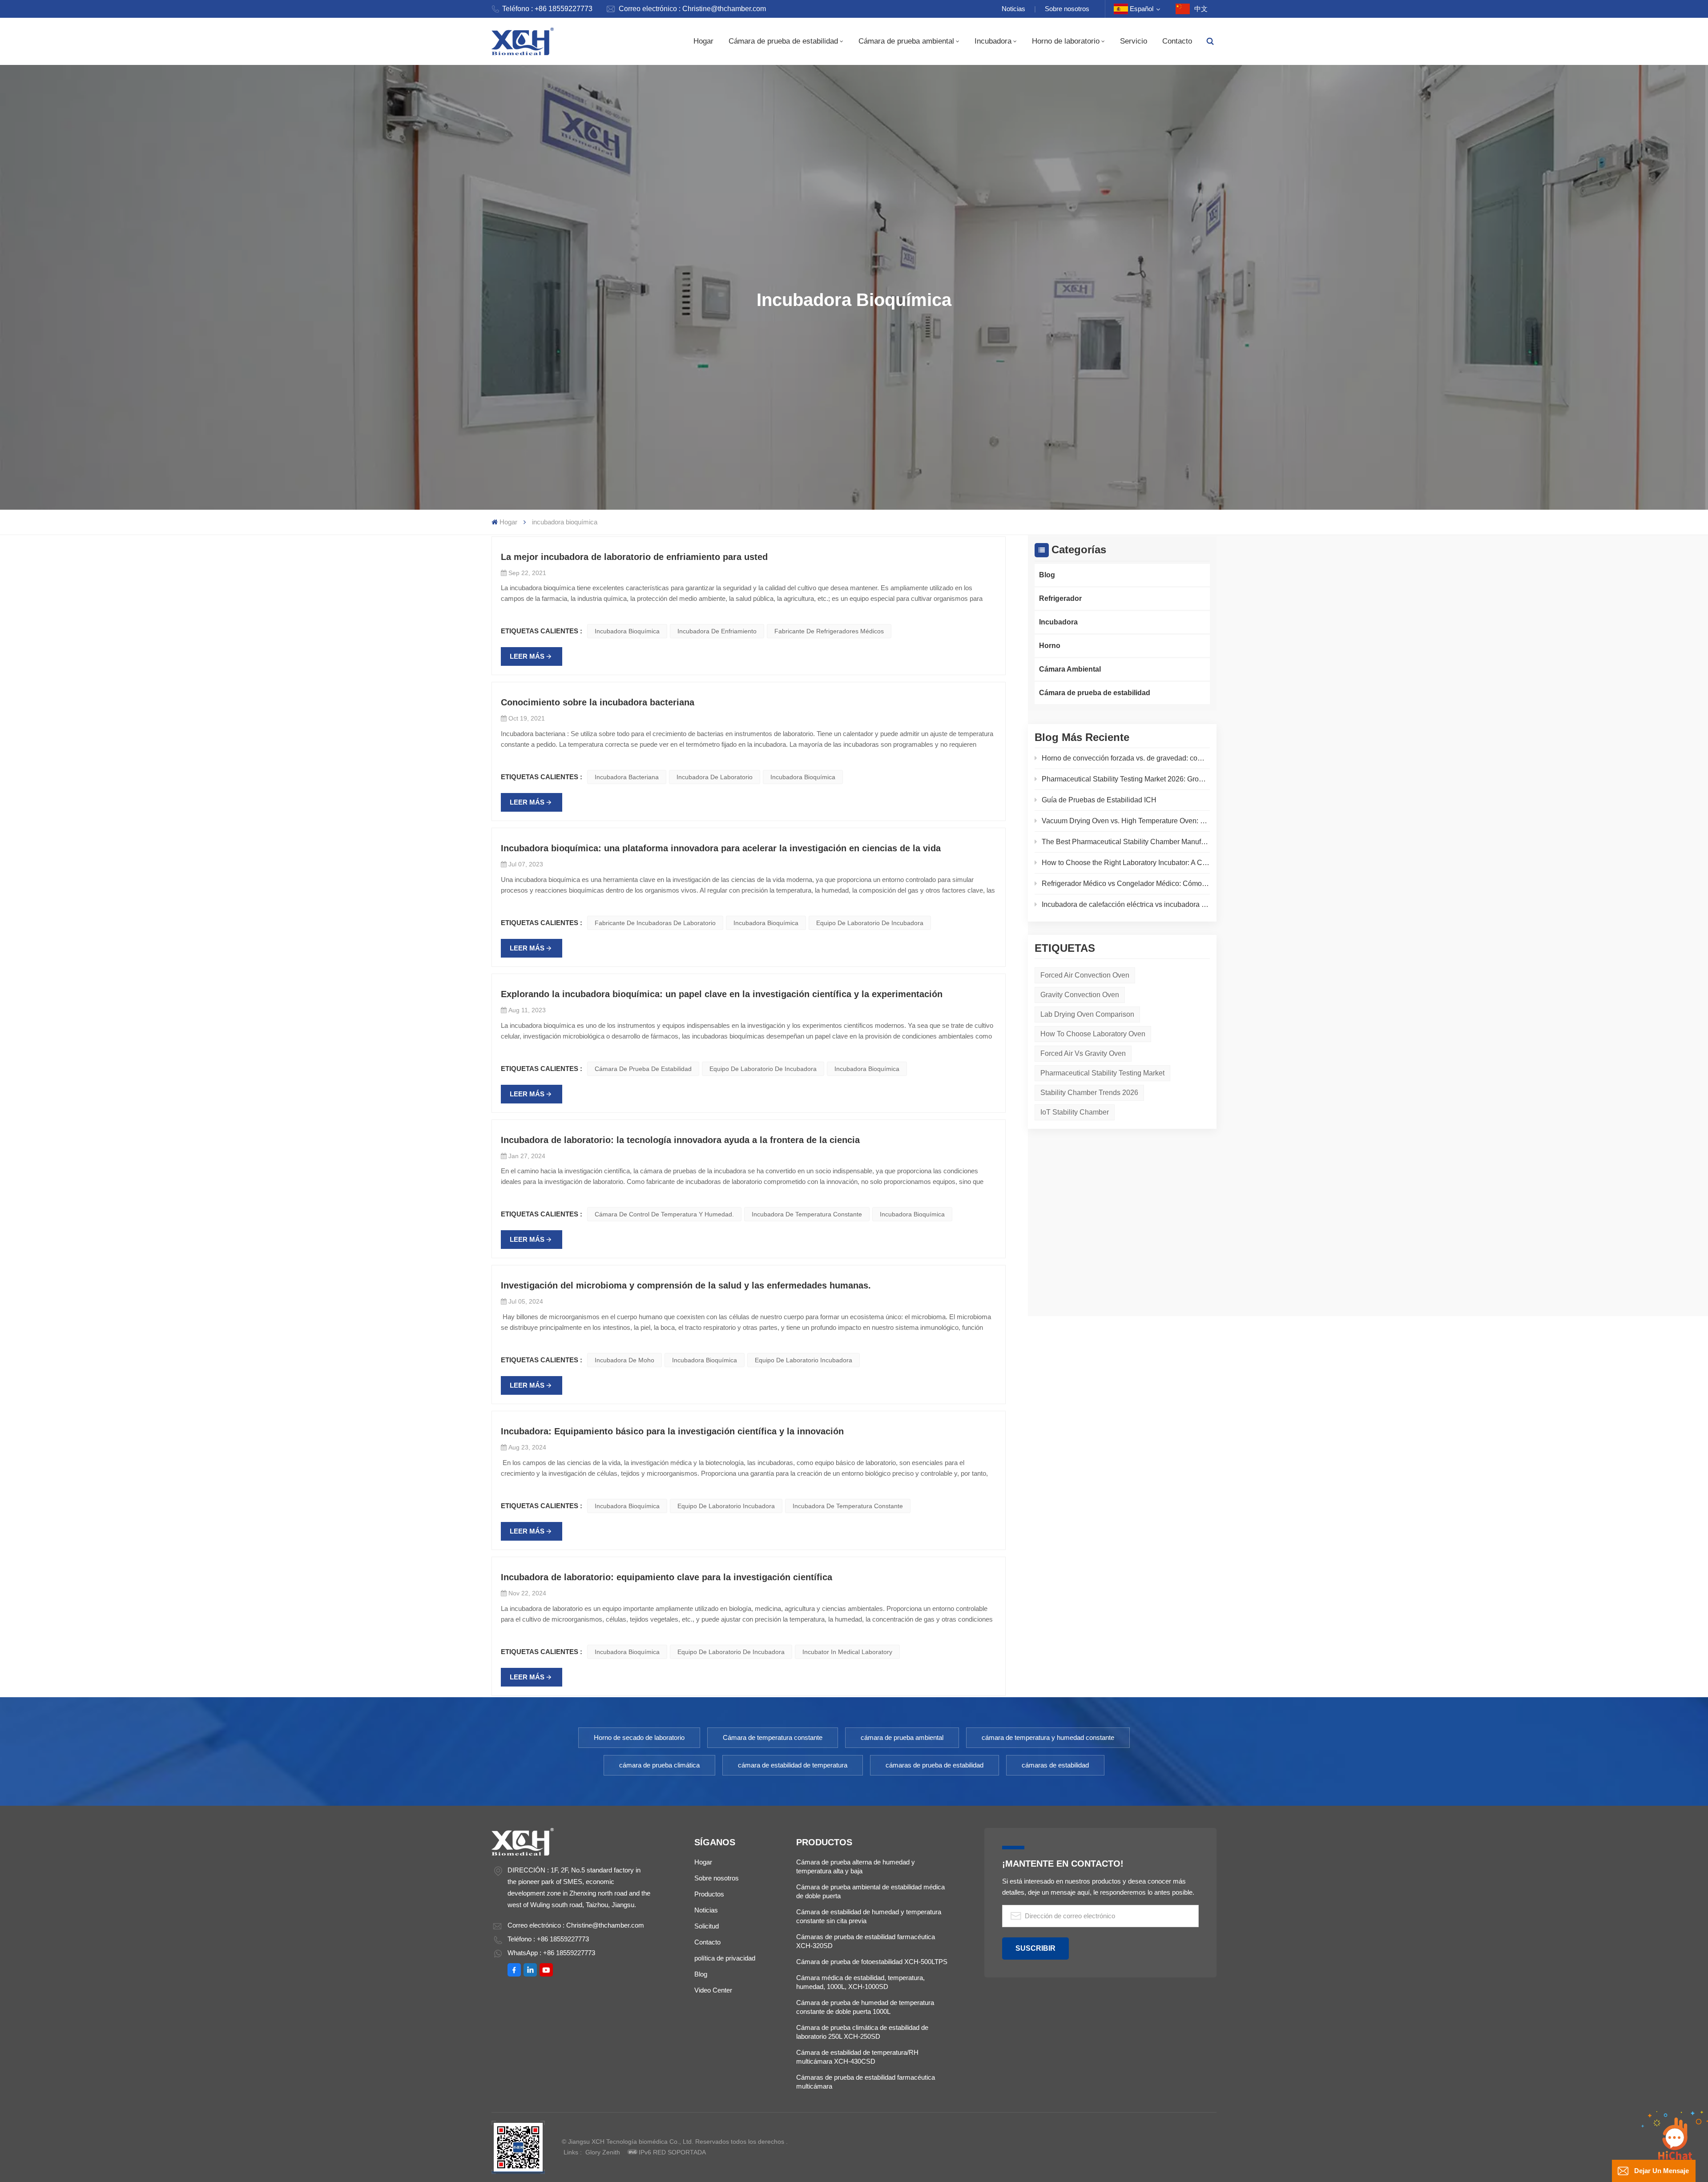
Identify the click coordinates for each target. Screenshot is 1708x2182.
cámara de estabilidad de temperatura (793, 1765)
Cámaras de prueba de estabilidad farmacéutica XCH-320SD (866, 1941)
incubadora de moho (624, 1360)
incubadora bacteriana (627, 777)
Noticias (1013, 9)
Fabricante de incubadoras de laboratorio (655, 923)
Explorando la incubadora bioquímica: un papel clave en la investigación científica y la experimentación (722, 994)
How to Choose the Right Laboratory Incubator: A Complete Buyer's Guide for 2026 (1126, 863)
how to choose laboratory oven (1093, 1034)
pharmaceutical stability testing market (1102, 1073)
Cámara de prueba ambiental (906, 41)
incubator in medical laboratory (847, 1652)
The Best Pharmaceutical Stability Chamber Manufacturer (1126, 842)
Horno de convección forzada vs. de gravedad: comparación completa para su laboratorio (1126, 758)
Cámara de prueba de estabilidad (783, 41)
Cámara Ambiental (1070, 669)
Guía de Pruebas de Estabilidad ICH (1099, 800)
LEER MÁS (527, 656)
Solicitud (707, 1926)
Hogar (703, 41)
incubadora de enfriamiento (717, 631)
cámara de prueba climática (659, 1765)
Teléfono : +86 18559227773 (547, 9)
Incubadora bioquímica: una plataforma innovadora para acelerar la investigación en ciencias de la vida (721, 848)
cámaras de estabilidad (1055, 1765)
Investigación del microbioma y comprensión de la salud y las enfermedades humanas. (686, 1285)
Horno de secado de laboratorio (639, 1737)
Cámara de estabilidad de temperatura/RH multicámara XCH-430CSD (857, 2057)
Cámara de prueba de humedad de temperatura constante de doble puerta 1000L (865, 2007)
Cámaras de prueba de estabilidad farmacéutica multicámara (866, 2082)
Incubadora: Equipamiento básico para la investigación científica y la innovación (672, 1431)
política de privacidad (725, 1958)
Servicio (1134, 41)
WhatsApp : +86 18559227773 (551, 1953)
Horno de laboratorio (1066, 41)
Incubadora (993, 41)
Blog (1047, 575)
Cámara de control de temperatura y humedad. (664, 1214)
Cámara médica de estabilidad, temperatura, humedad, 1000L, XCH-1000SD (860, 1982)
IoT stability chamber (1075, 1112)
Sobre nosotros (1067, 9)
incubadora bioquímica (627, 631)
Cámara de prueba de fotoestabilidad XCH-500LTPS (872, 1962)
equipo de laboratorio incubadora (804, 1360)
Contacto (1177, 41)
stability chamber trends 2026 (1089, 1093)
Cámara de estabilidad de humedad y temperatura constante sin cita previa (869, 1916)
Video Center (713, 1990)
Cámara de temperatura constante (773, 1737)
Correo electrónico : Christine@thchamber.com (692, 9)
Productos (709, 1894)
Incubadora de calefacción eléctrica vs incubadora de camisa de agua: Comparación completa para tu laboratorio (1126, 904)
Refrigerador (1060, 598)
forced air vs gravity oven (1083, 1053)
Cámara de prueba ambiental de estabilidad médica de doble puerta (870, 1891)
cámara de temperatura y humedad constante (1048, 1737)
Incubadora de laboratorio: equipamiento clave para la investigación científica (667, 1577)
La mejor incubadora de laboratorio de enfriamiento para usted (634, 557)
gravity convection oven (1080, 995)
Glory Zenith (603, 2152)
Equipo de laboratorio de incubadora (870, 923)
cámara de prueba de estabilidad (643, 1069)
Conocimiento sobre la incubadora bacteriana (598, 702)
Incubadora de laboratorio (715, 777)
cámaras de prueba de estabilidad (935, 1765)
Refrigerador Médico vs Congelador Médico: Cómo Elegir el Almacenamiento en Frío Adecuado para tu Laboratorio (1126, 884)
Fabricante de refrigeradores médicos (829, 631)
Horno (1050, 646)
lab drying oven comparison (1087, 1014)
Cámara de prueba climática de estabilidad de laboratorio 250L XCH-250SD (862, 2032)
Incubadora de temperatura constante (807, 1214)
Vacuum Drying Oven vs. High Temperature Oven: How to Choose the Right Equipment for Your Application (1126, 821)
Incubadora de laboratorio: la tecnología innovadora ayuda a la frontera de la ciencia (680, 1140)
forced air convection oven (1085, 975)
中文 (1201, 9)
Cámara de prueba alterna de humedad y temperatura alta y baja (856, 1866)
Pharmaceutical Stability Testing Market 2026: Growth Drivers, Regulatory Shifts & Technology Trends (1126, 779)
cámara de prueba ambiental (902, 1737)
